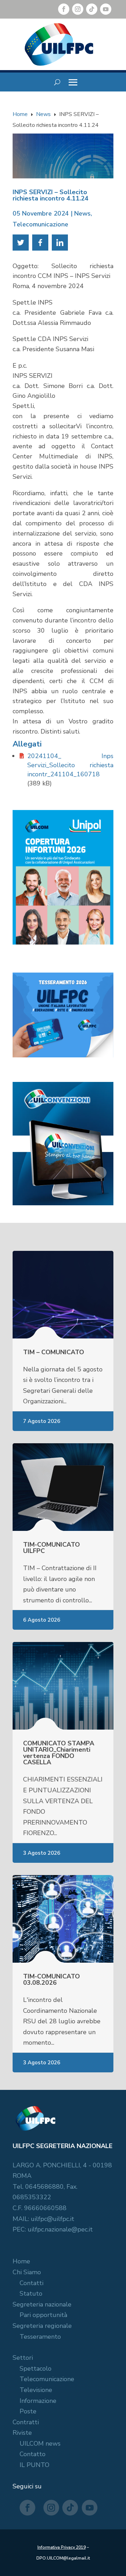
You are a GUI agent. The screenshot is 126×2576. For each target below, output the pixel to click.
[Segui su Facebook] (64, 9)
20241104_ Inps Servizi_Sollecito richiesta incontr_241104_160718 (70, 765)
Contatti (31, 2283)
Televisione (36, 2390)
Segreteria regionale (42, 2326)
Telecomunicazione (40, 224)
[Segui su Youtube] (106, 9)
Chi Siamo (27, 2272)
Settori (23, 2358)
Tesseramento (40, 2337)
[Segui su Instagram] (78, 9)
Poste (28, 2411)
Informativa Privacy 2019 (62, 2547)
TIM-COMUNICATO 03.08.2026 (51, 1979)
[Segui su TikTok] (92, 9)
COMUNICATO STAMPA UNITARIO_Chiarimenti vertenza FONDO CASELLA (59, 1753)
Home (21, 2261)
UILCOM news (40, 2444)
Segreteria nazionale (42, 2304)
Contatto (33, 2454)
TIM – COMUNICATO (54, 1352)
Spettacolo (36, 2369)
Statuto (31, 2294)
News (82, 213)
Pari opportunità (43, 2315)
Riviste (22, 2433)
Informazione (38, 2401)
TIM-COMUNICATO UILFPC (51, 1548)
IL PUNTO (34, 2465)
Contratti (26, 2422)
